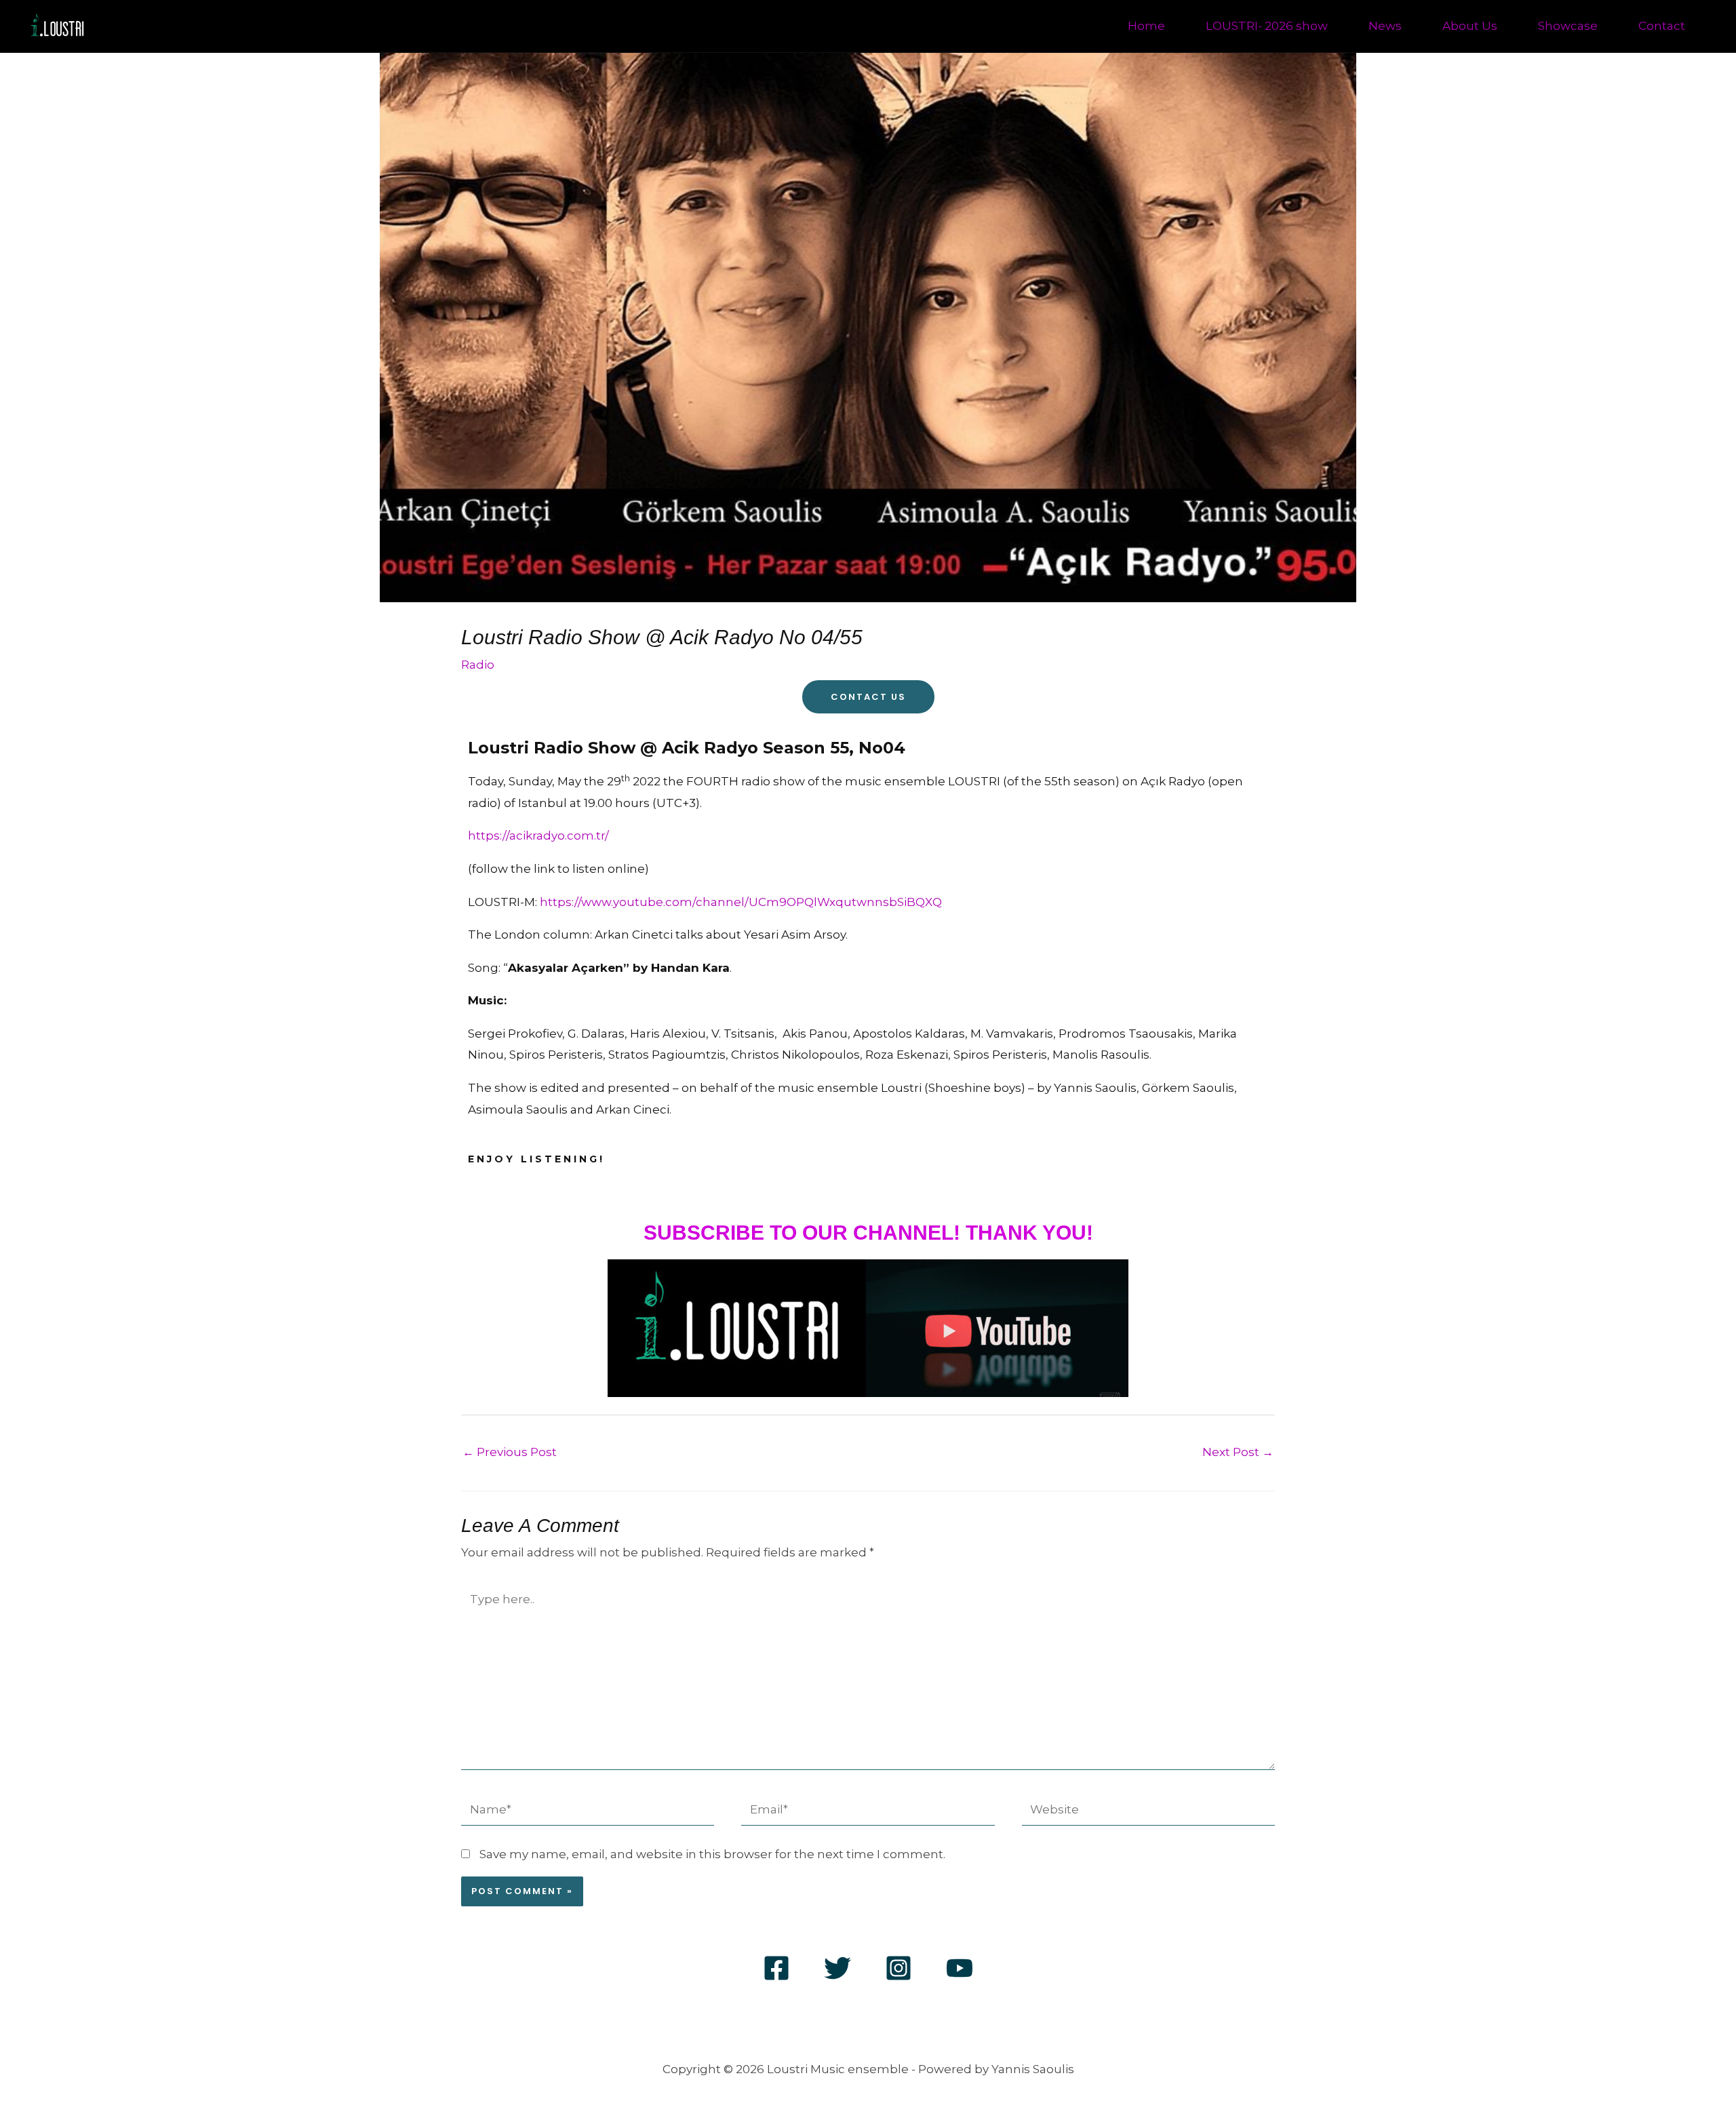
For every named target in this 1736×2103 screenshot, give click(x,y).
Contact (1662, 26)
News (1385, 26)
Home (1146, 26)
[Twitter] (837, 1968)
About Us (1470, 26)
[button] (158, 26)
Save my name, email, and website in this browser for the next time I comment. (712, 1854)
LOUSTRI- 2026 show (1267, 26)
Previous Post (510, 1452)
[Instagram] (899, 1968)
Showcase (1568, 26)
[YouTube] (960, 1968)
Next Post (1238, 1452)
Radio (478, 665)
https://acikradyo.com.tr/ (538, 836)
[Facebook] (776, 1968)
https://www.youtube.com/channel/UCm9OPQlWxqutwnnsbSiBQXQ (741, 902)
